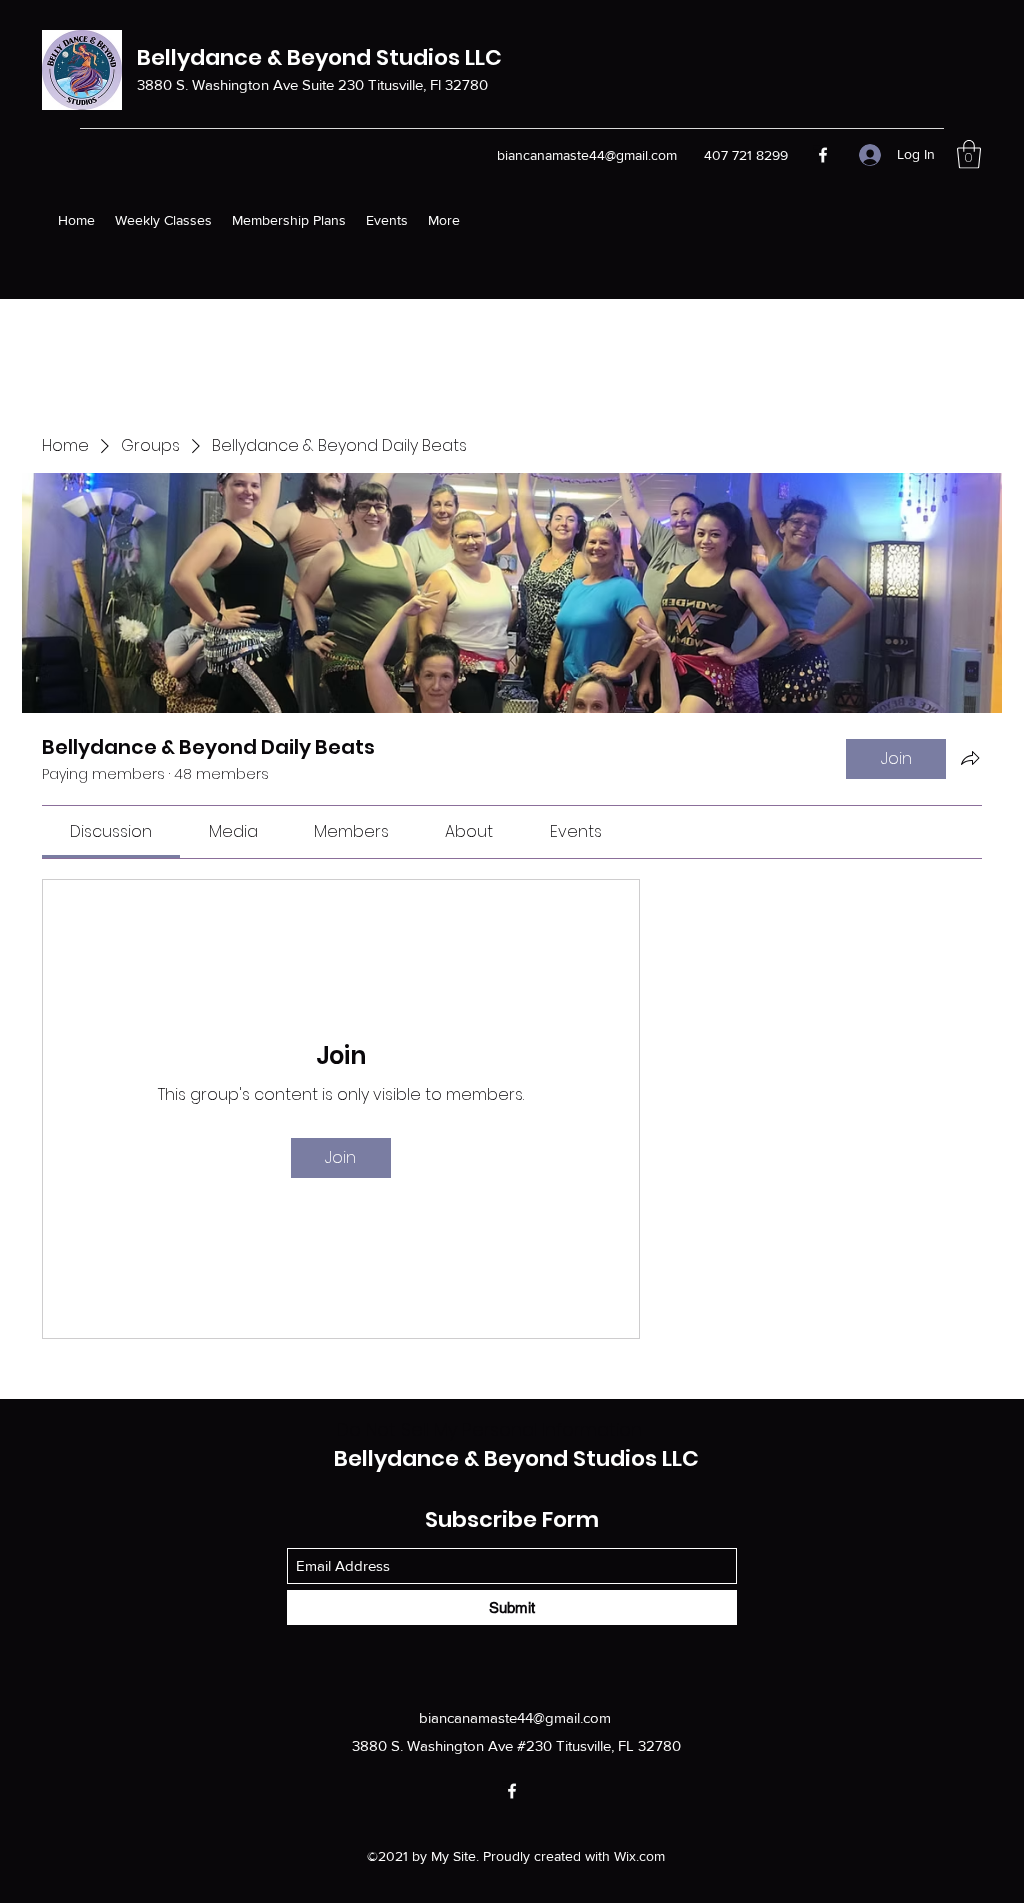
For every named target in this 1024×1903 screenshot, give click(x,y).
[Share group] (970, 758)
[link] (111, 831)
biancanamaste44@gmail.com (515, 1717)
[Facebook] (823, 155)
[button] (969, 154)
